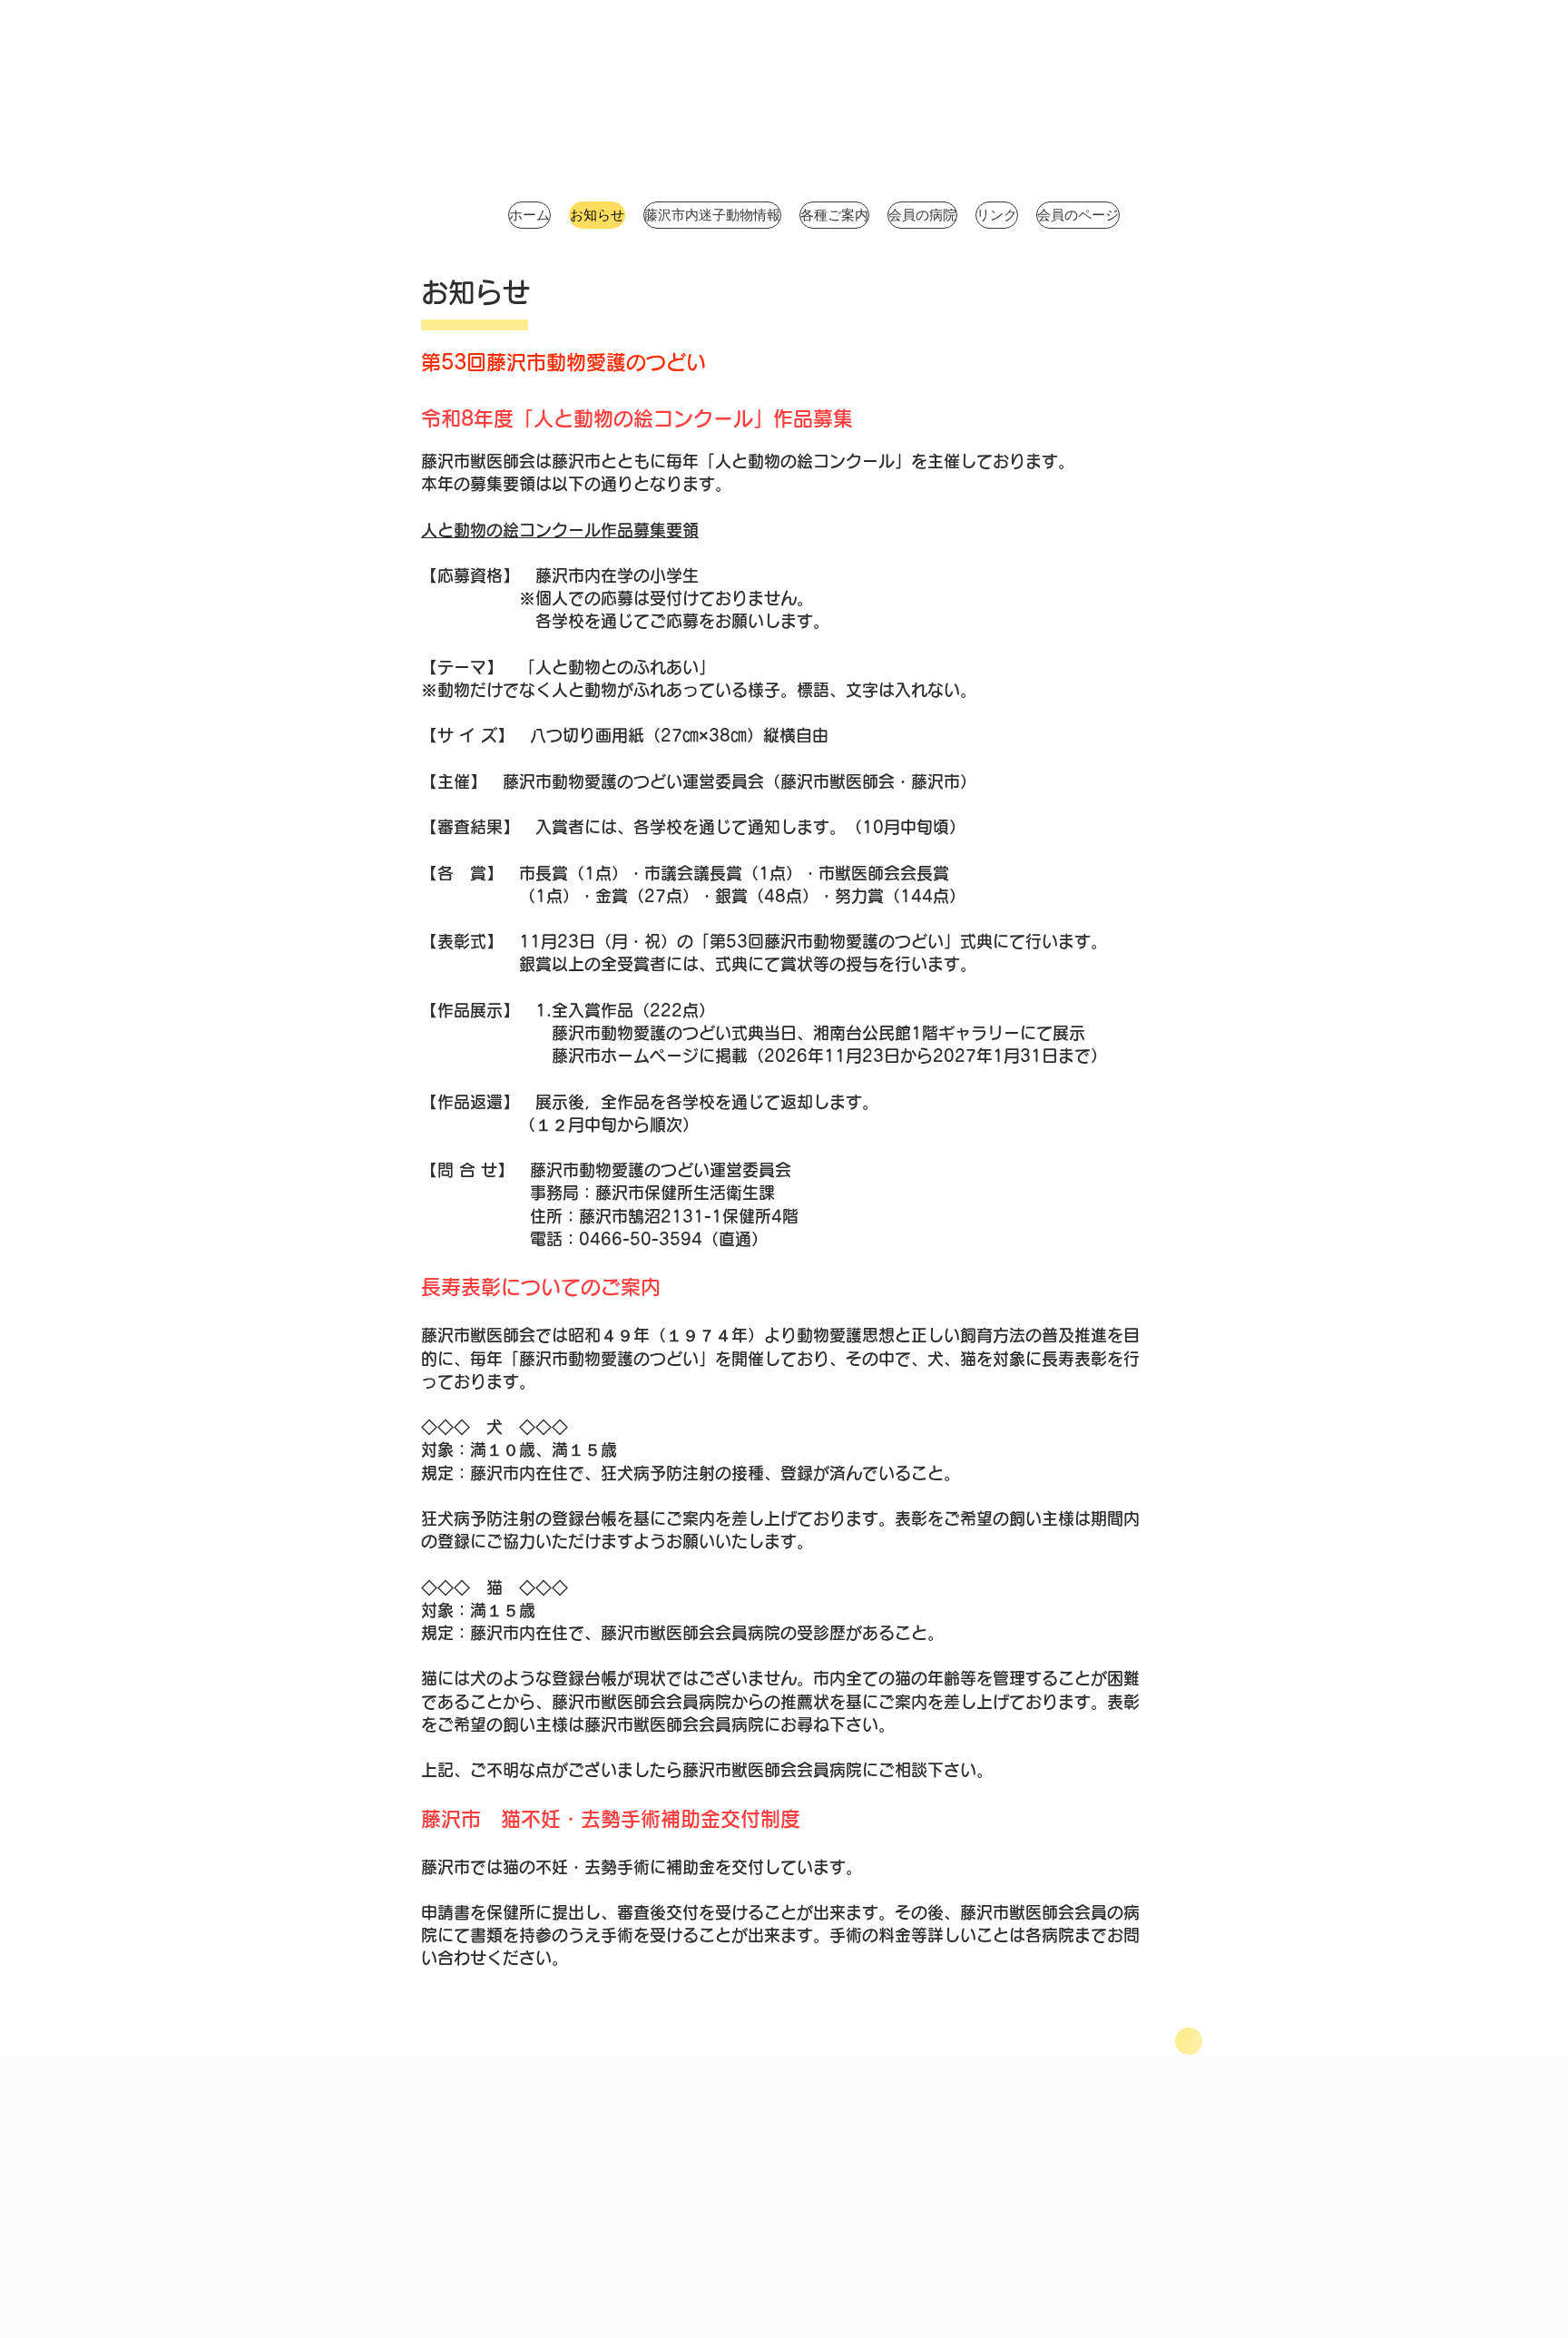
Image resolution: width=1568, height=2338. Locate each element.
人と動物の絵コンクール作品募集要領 (560, 530)
